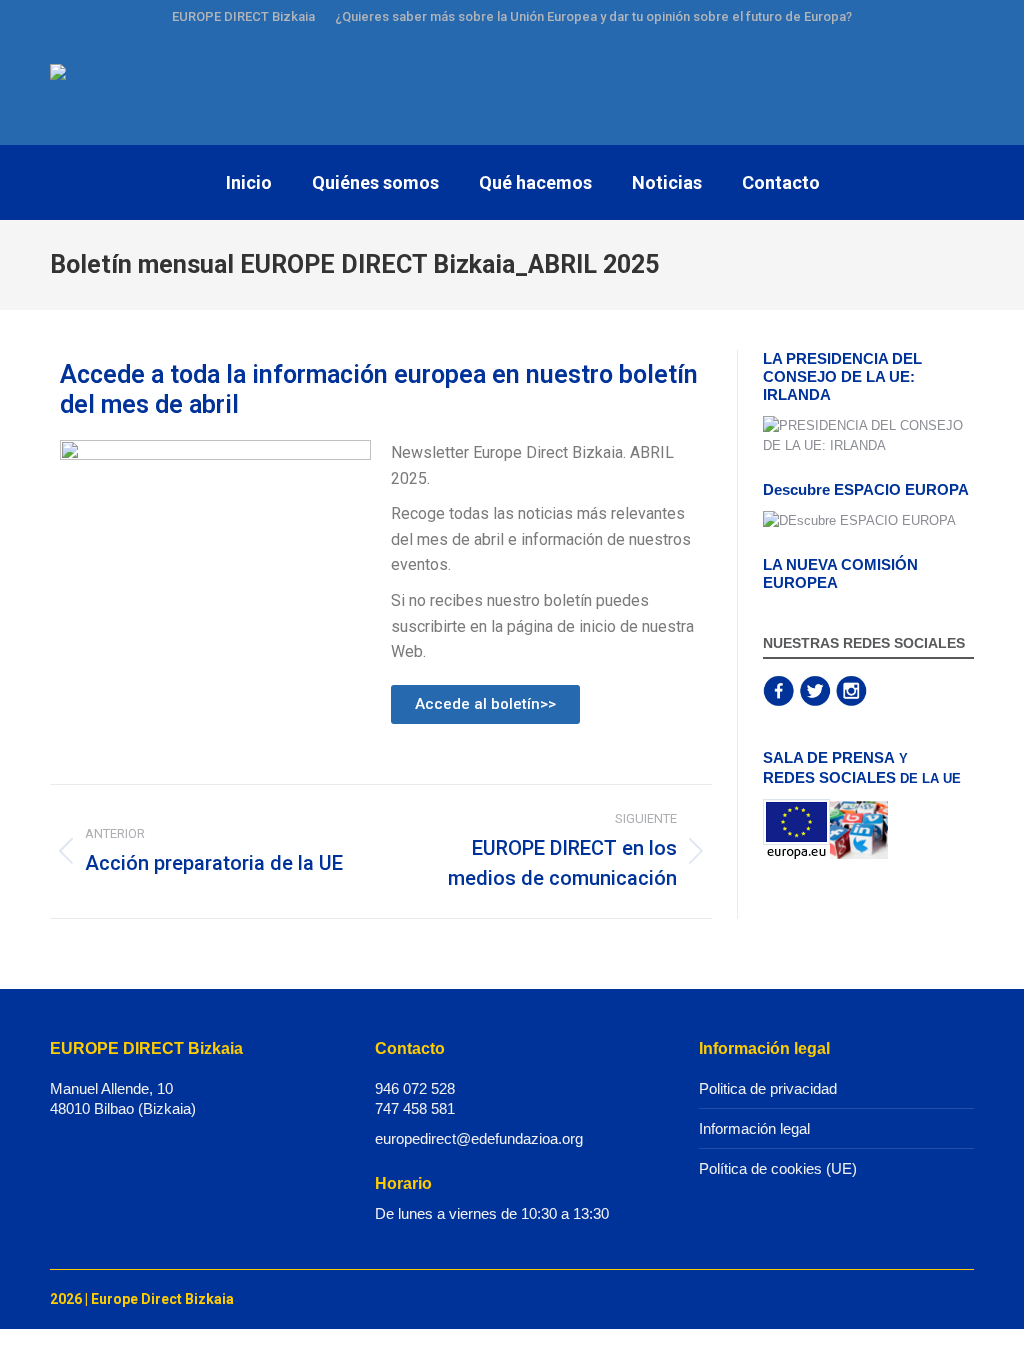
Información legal (754, 1128)
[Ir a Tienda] (994, 1336)
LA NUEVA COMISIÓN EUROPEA (840, 573)
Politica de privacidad (768, 1088)
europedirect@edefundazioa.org (479, 1138)
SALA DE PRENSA (829, 757)
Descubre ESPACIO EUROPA (866, 489)
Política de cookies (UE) (778, 1168)
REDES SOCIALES (829, 777)
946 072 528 (415, 1088)
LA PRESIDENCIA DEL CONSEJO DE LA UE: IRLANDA (842, 376)
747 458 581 (415, 1108)
